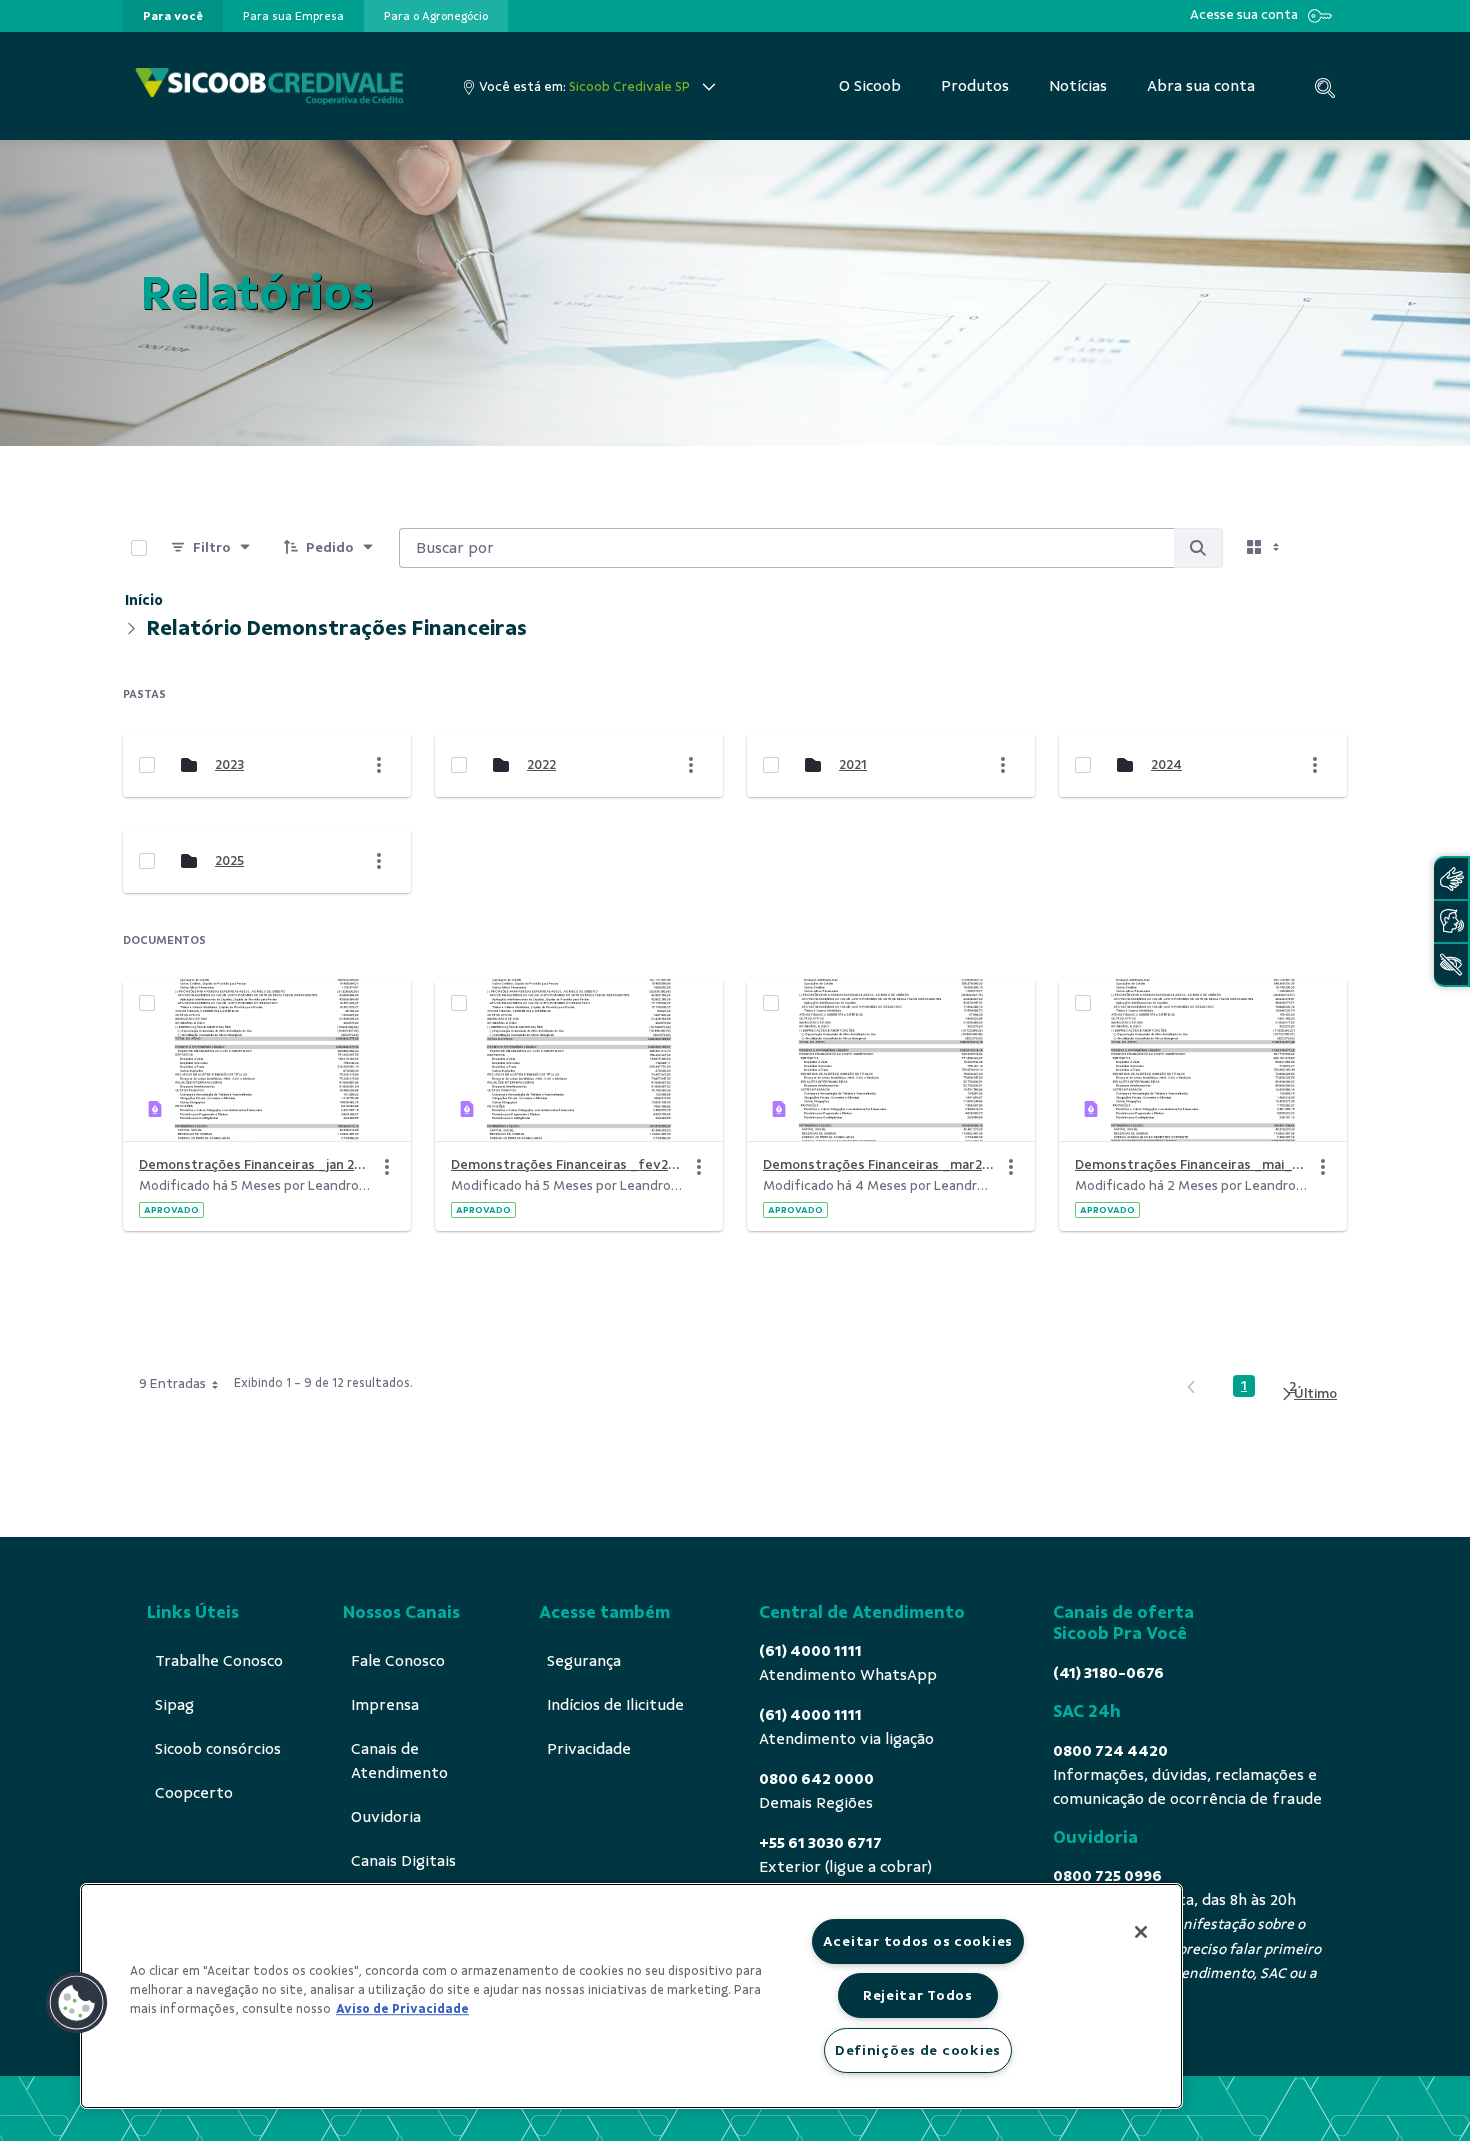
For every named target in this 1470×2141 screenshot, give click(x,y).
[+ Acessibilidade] (1451, 964)
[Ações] (387, 1167)
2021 (853, 764)
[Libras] (1451, 878)
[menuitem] (173, 16)
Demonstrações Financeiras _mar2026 (879, 1164)
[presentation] (173, 16)
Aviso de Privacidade (402, 2009)
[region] (631, 1996)
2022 (541, 764)
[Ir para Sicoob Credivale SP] (269, 86)
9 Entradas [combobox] (172, 1383)
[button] (77, 2003)
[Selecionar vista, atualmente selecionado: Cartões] (1265, 548)
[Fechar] (1141, 1932)
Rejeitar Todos (918, 1995)
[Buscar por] (1198, 548)
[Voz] (1451, 921)
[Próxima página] (1308, 1393)
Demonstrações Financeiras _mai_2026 (1191, 1164)
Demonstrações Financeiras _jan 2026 (255, 1164)
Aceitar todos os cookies (918, 1941)
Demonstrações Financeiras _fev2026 (567, 1164)
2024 (1166, 764)
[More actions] (379, 765)
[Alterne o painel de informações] (1323, 548)
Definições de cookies (918, 2050)
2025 (229, 860)
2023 (229, 764)
